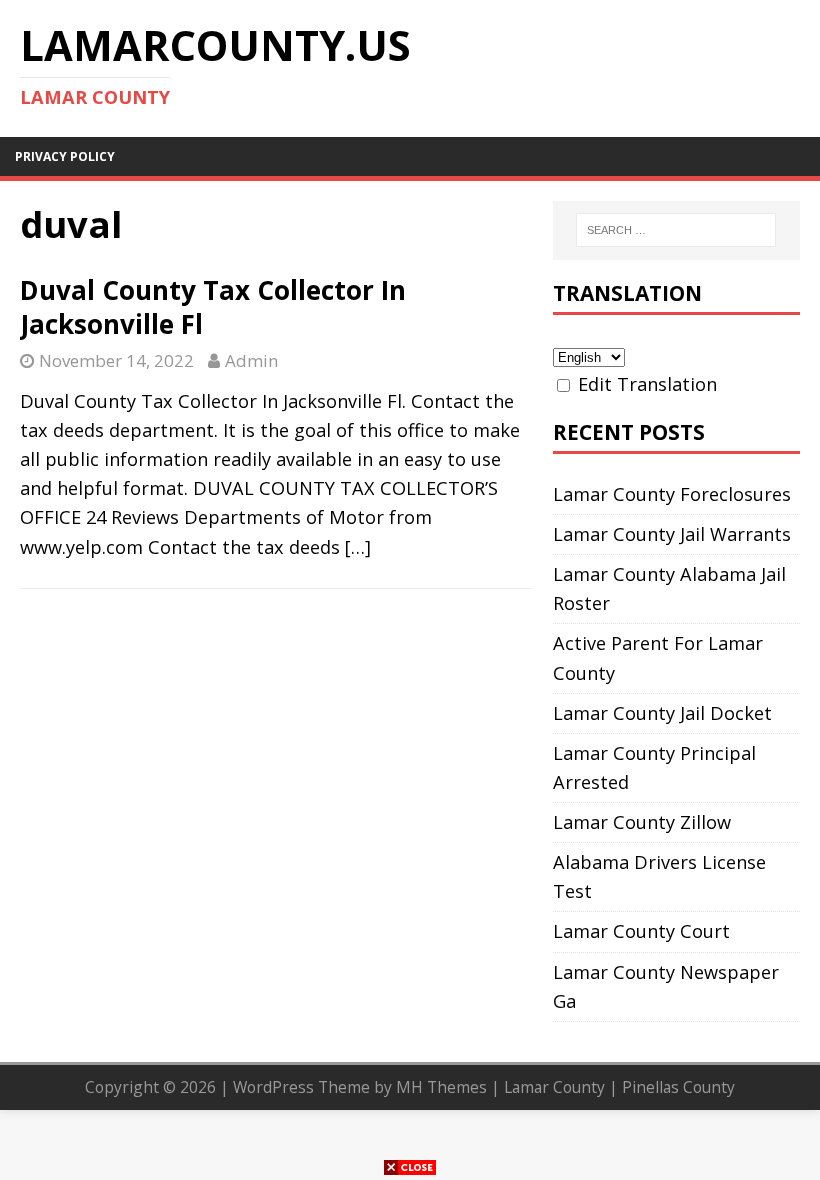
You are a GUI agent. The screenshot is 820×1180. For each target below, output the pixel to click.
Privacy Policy (65, 156)
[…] (358, 547)
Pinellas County (678, 1087)
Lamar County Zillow (642, 822)
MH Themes (441, 1087)
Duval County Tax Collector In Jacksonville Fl (213, 307)
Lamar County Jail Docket (662, 713)
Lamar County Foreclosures (672, 494)
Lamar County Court (641, 931)
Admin (251, 360)
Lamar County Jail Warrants (672, 534)
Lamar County (554, 1087)
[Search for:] (676, 230)
